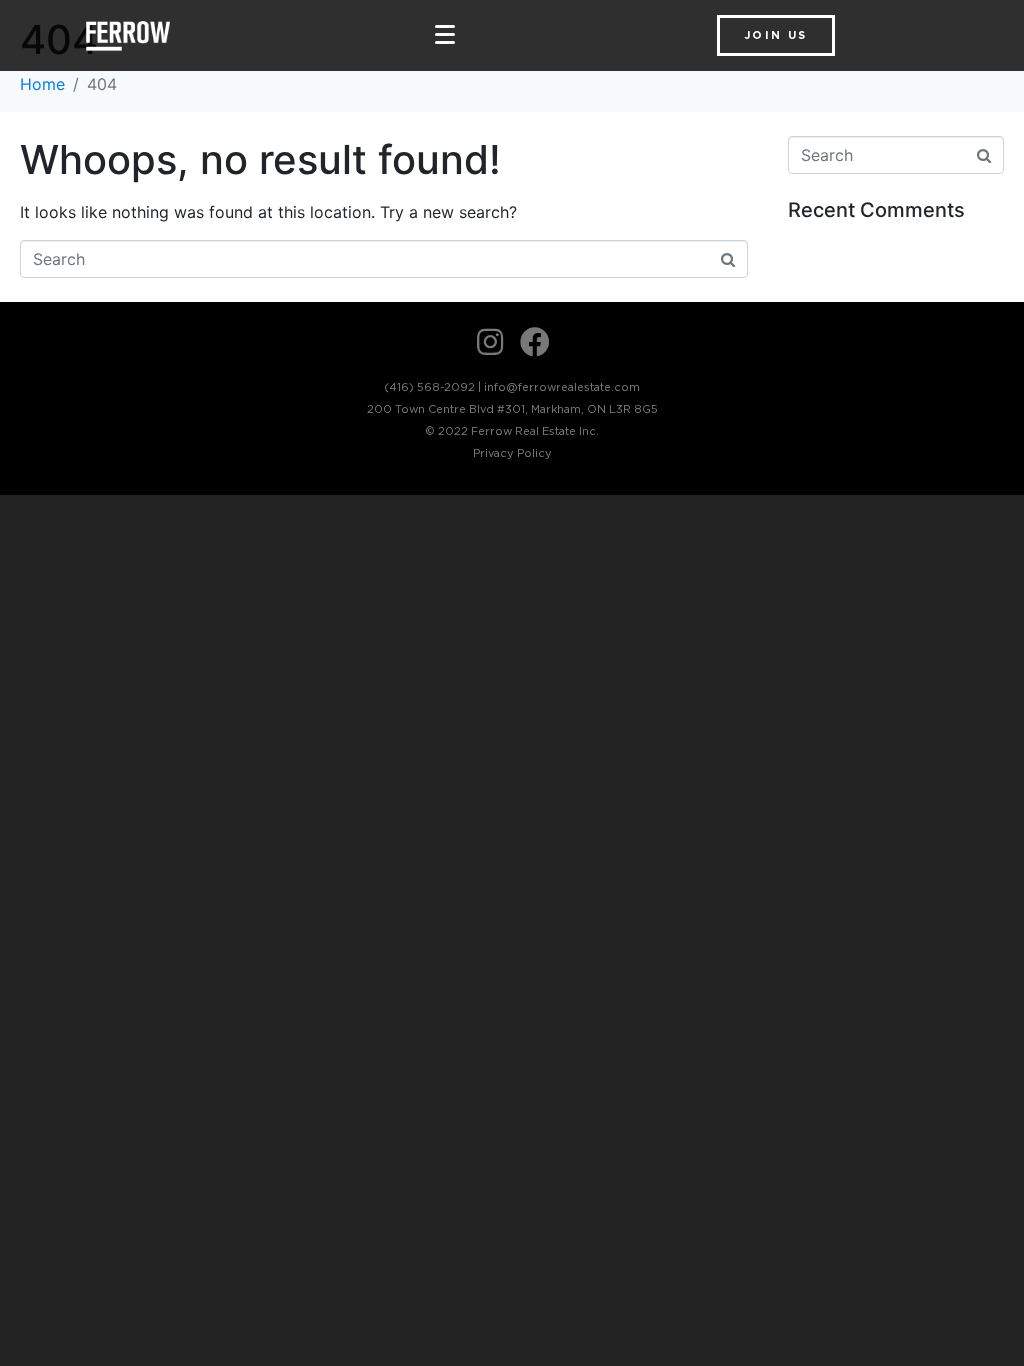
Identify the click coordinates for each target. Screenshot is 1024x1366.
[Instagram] (490, 342)
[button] (776, 35)
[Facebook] (535, 342)
